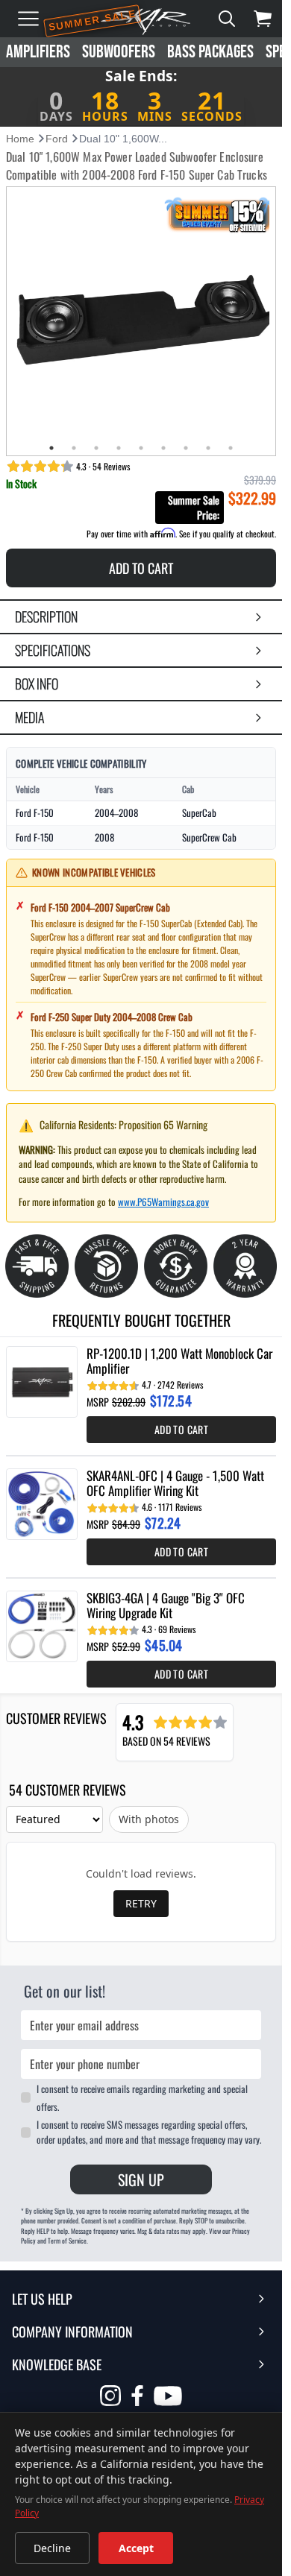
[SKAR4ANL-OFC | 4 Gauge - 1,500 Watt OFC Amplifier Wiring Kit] (42, 1504)
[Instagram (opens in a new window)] (110, 2396)
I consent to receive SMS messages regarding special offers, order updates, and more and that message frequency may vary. (149, 2132)
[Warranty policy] (245, 1266)
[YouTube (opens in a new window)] (168, 2398)
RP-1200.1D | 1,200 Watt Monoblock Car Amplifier (179, 1361)
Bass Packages (210, 52)
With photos (149, 1819)
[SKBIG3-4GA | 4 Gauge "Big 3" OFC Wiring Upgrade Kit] (42, 1626)
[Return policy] (106, 1266)
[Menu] (28, 19)
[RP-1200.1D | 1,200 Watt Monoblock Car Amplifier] (42, 1382)
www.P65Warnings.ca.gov (163, 1202)
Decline (52, 2548)
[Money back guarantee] (176, 1266)
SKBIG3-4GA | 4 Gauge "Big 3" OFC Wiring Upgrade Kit (166, 1606)
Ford (57, 139)
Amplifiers (38, 52)
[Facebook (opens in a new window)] (137, 2396)
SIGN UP (141, 2179)
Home (20, 139)
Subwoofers (119, 52)
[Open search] (227, 19)
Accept (136, 2548)
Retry (141, 1903)
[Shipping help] (37, 1266)
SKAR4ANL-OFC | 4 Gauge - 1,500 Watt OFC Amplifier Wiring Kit (175, 1483)
